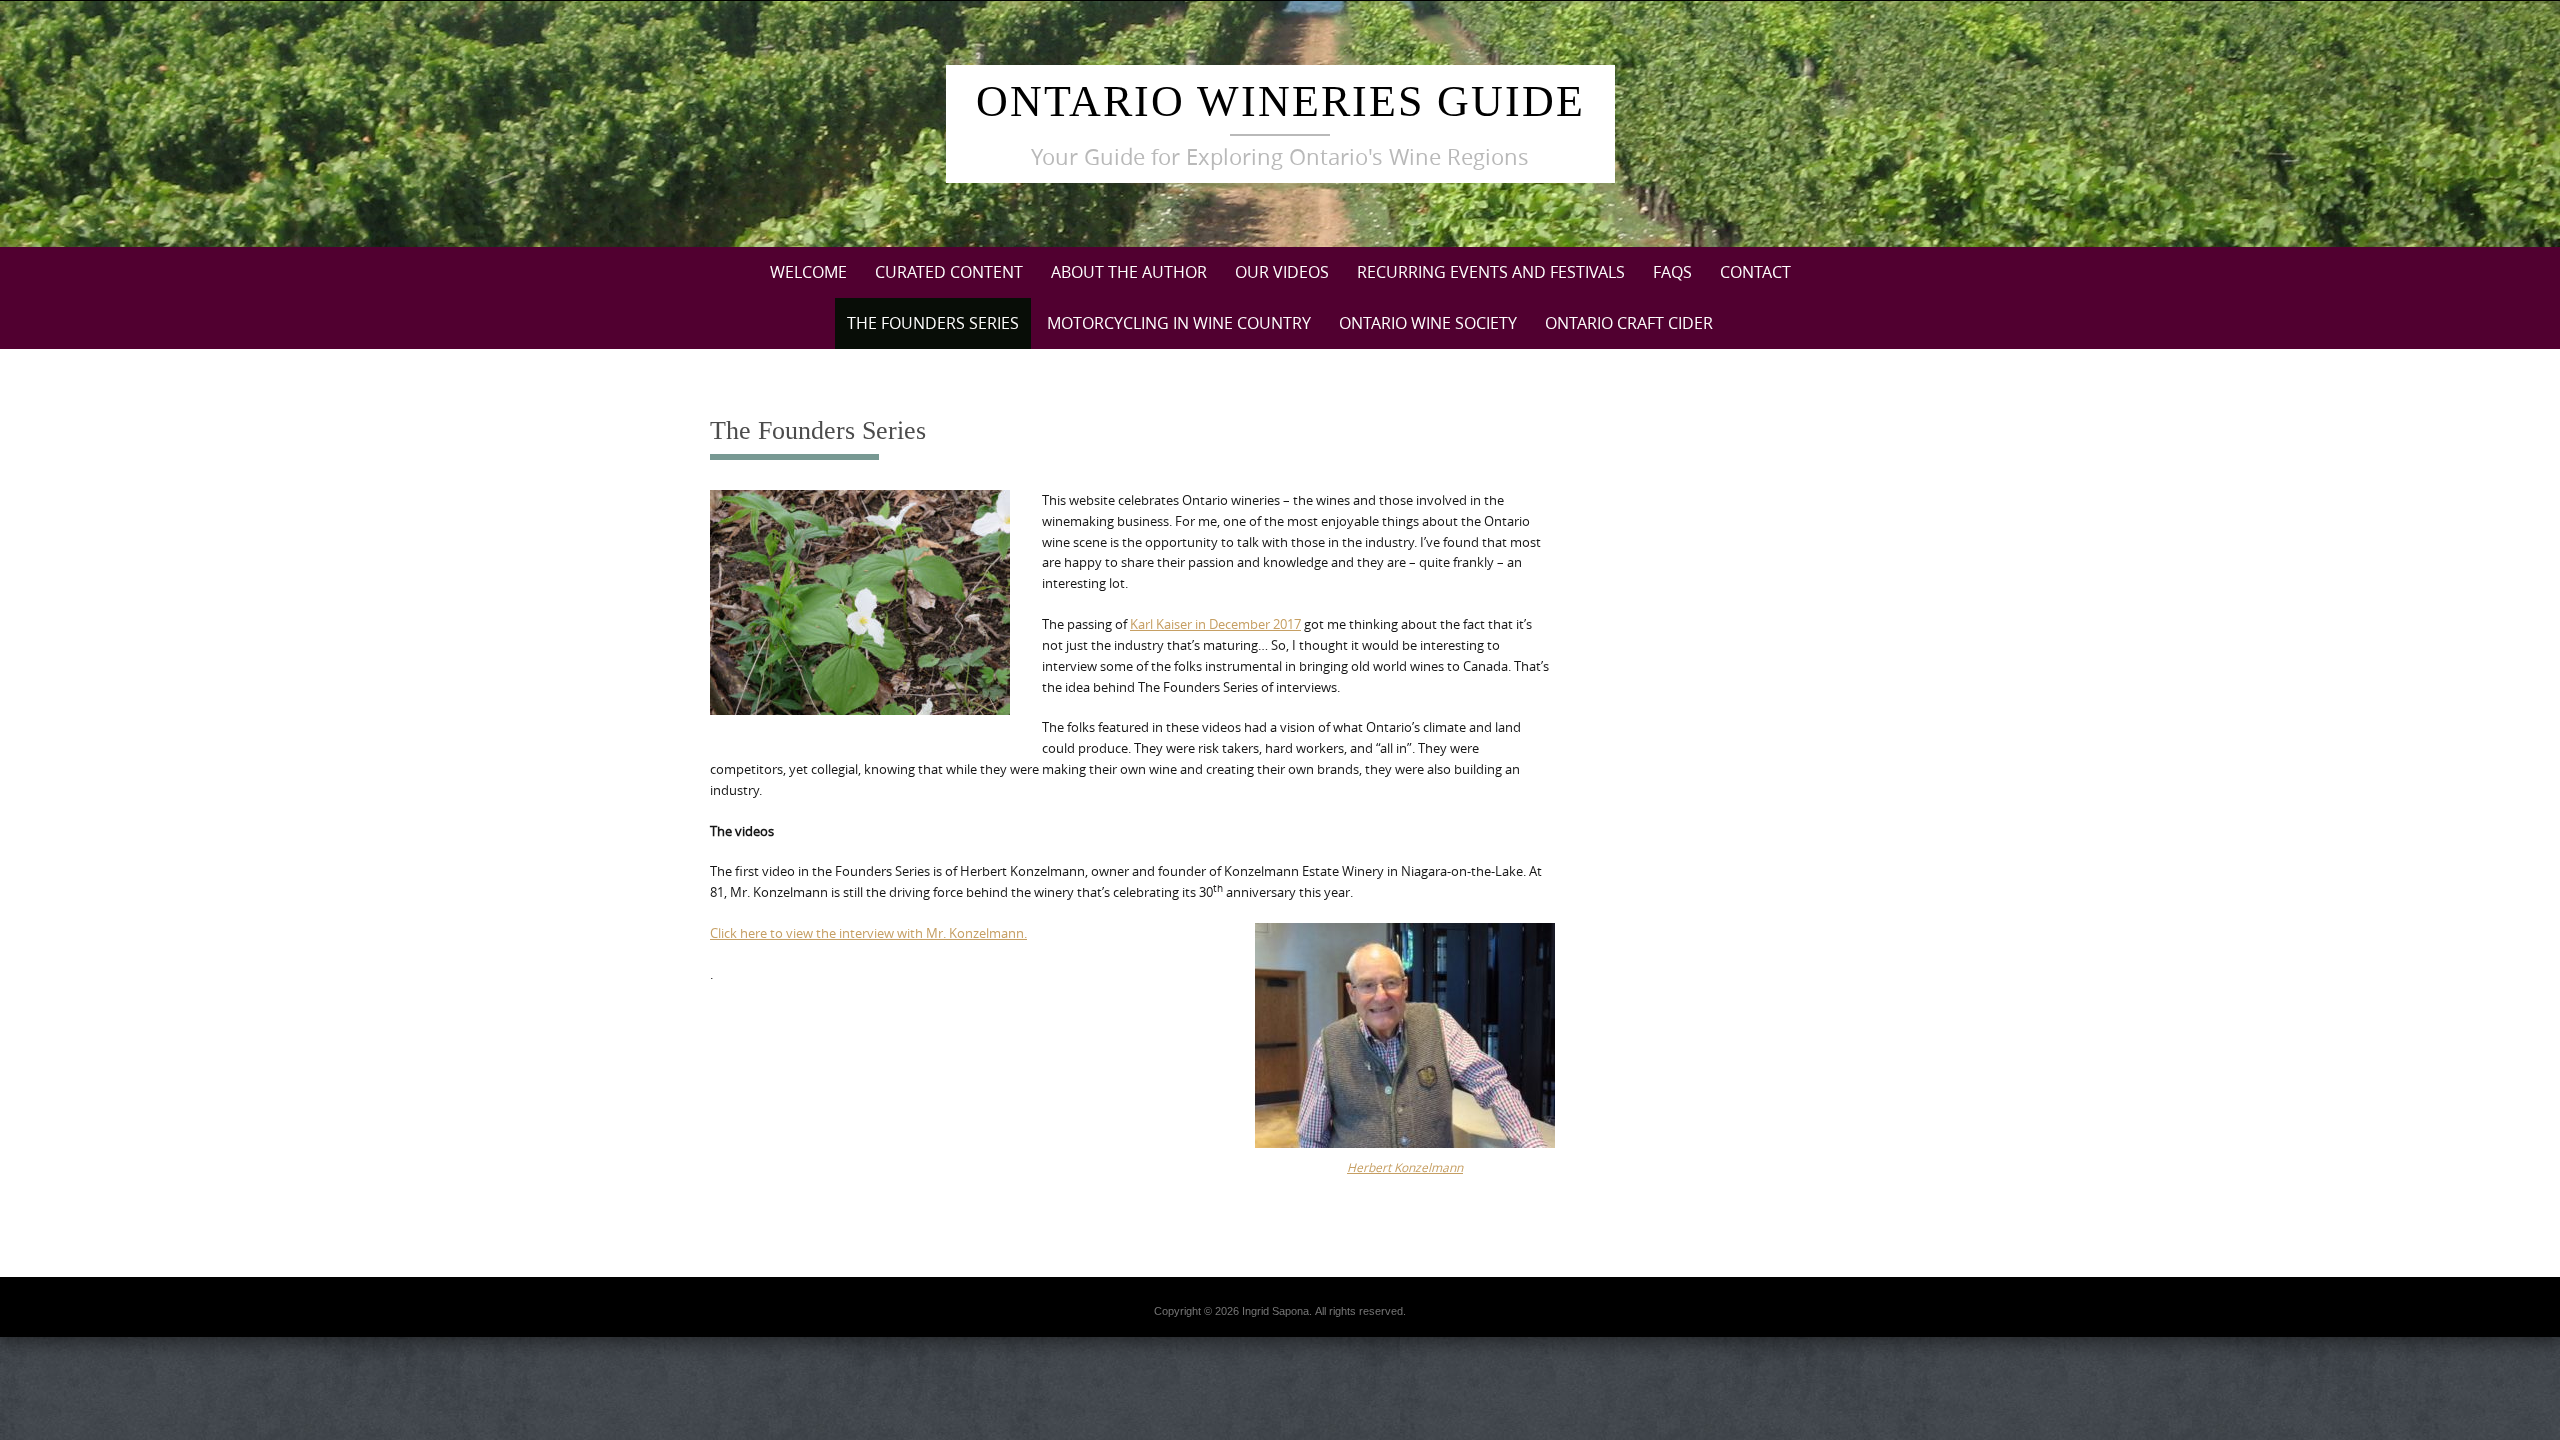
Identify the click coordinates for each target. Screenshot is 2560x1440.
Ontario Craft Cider (1629, 323)
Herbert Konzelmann (1405, 1167)
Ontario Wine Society (1428, 323)
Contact (1755, 272)
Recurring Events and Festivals (1491, 272)
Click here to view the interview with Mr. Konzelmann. (868, 933)
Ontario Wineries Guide (1280, 101)
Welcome (808, 272)
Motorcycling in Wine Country (1179, 323)
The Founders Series (933, 323)
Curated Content (949, 272)
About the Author (1129, 272)
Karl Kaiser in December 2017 (1215, 624)
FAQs (1672, 272)
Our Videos (1282, 272)
